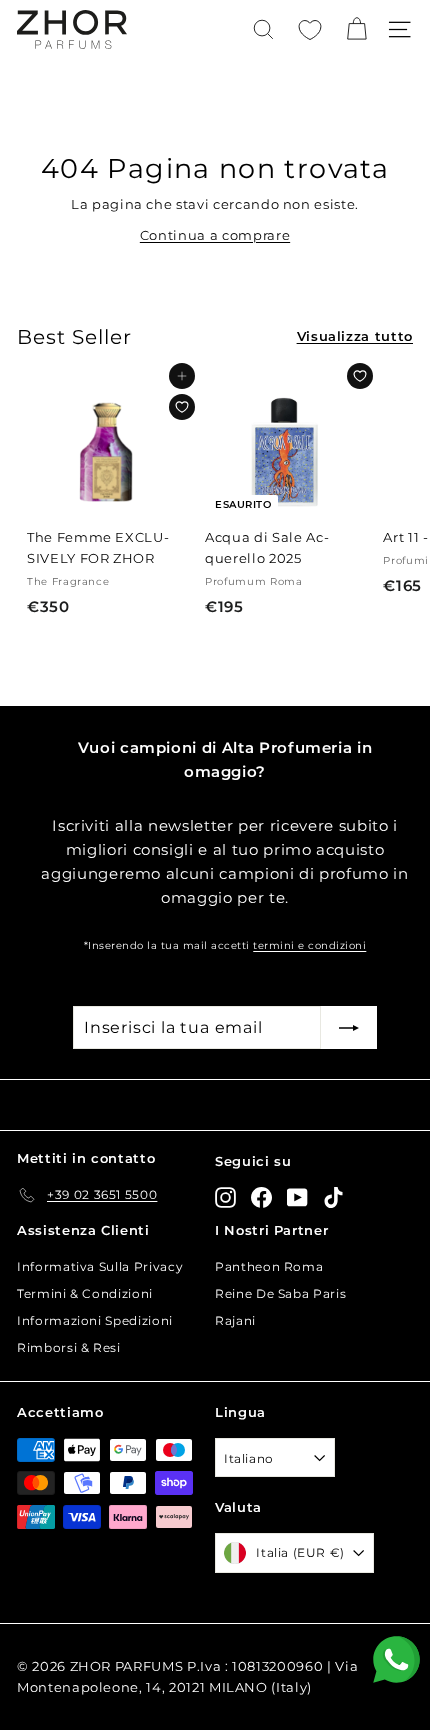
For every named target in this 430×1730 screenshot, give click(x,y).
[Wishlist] (310, 30)
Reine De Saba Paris (280, 1293)
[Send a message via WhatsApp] (396, 1659)
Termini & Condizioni (85, 1293)
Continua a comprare (215, 235)
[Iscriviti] (349, 1028)
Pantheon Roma (269, 1266)
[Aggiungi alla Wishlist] (182, 407)
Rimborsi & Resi (69, 1347)
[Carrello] (356, 29)
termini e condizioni (309, 945)
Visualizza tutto (355, 336)
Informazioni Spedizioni (95, 1320)
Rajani (235, 1320)
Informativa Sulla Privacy (100, 1266)
